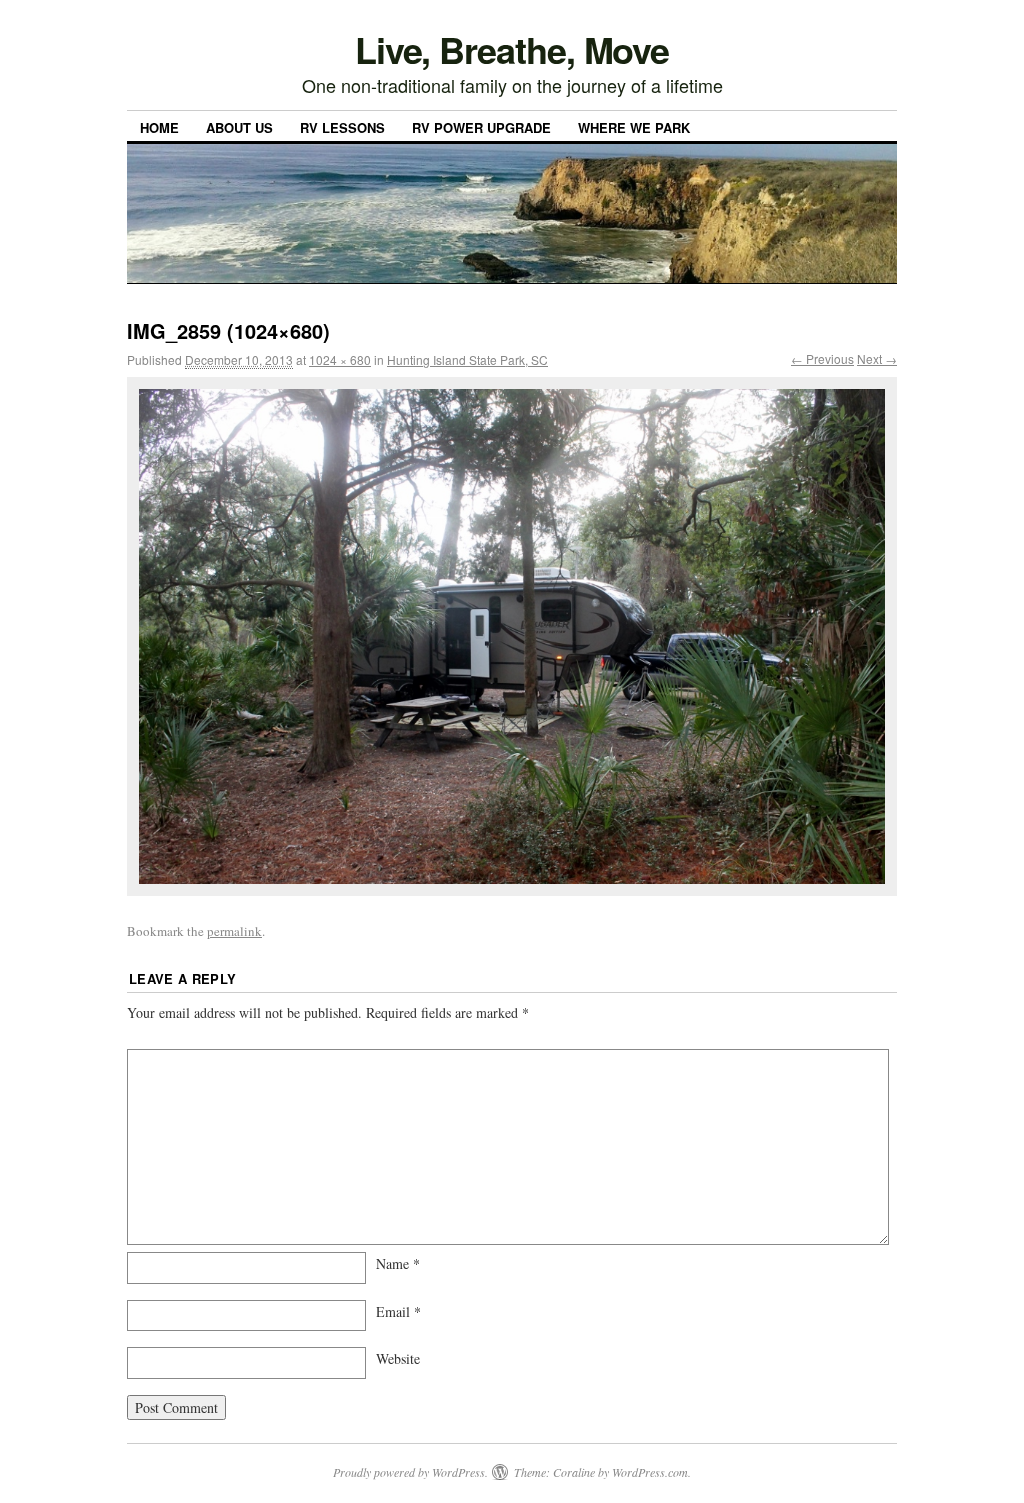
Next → (877, 358)
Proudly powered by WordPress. (410, 1472)
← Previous (822, 358)
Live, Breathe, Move (512, 49)
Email (398, 1311)
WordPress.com (650, 1472)
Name (398, 1263)
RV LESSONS (342, 127)
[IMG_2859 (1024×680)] (512, 637)
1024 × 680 (340, 359)
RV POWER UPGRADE (481, 127)
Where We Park (634, 127)
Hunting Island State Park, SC (467, 359)
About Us (239, 127)
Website (398, 1358)
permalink (234, 931)
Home (159, 127)
